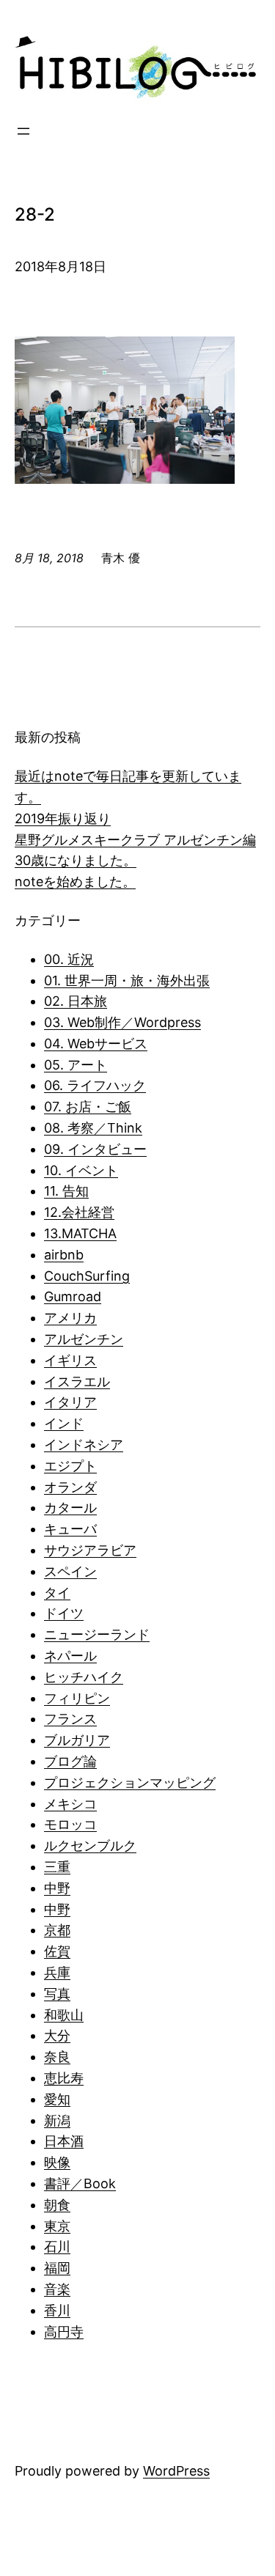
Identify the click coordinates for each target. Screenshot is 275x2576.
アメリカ (70, 1318)
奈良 (57, 2057)
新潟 (57, 2120)
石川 (57, 2246)
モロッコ (70, 1824)
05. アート (76, 1065)
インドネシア (84, 1445)
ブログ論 (70, 1761)
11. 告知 (66, 1191)
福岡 (57, 2268)
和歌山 (64, 2015)
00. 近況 (69, 959)
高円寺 (64, 2332)
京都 (57, 1930)
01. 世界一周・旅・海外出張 (127, 980)
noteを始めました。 (75, 882)
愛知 (57, 2099)
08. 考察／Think (93, 1128)
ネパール (70, 1656)
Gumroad (73, 1296)
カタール (70, 1508)
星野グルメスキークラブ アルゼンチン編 (135, 840)
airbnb (64, 1255)
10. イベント (81, 1170)
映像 (57, 2162)
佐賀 (57, 1951)
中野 (57, 1888)
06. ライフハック (95, 1085)
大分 (57, 2035)
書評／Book (80, 2183)
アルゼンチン (84, 1339)
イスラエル (77, 1381)
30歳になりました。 (76, 860)
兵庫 (57, 1972)
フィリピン (77, 1698)
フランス (70, 1719)
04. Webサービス (96, 1044)
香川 (57, 2310)
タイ (57, 1593)
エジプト (70, 1466)
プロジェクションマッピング (130, 1782)
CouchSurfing (87, 1276)
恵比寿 (64, 2078)
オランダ (70, 1487)
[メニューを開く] (23, 131)
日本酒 (64, 2141)
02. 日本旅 (76, 1001)
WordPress (176, 2471)
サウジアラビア (90, 1550)
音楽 (57, 2289)
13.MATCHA (80, 1233)
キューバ (70, 1529)
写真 (57, 1994)
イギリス (70, 1360)
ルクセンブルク (90, 1845)
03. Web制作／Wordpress (122, 1022)
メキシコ (70, 1804)
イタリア (70, 1402)
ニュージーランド (97, 1634)
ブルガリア (77, 1740)
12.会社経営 (79, 1212)
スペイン (70, 1571)
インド (64, 1423)
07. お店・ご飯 (88, 1107)
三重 (57, 1867)
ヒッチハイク (84, 1677)
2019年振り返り (63, 818)
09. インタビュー (95, 1149)
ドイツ (64, 1613)
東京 (57, 2226)
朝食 (57, 2205)
